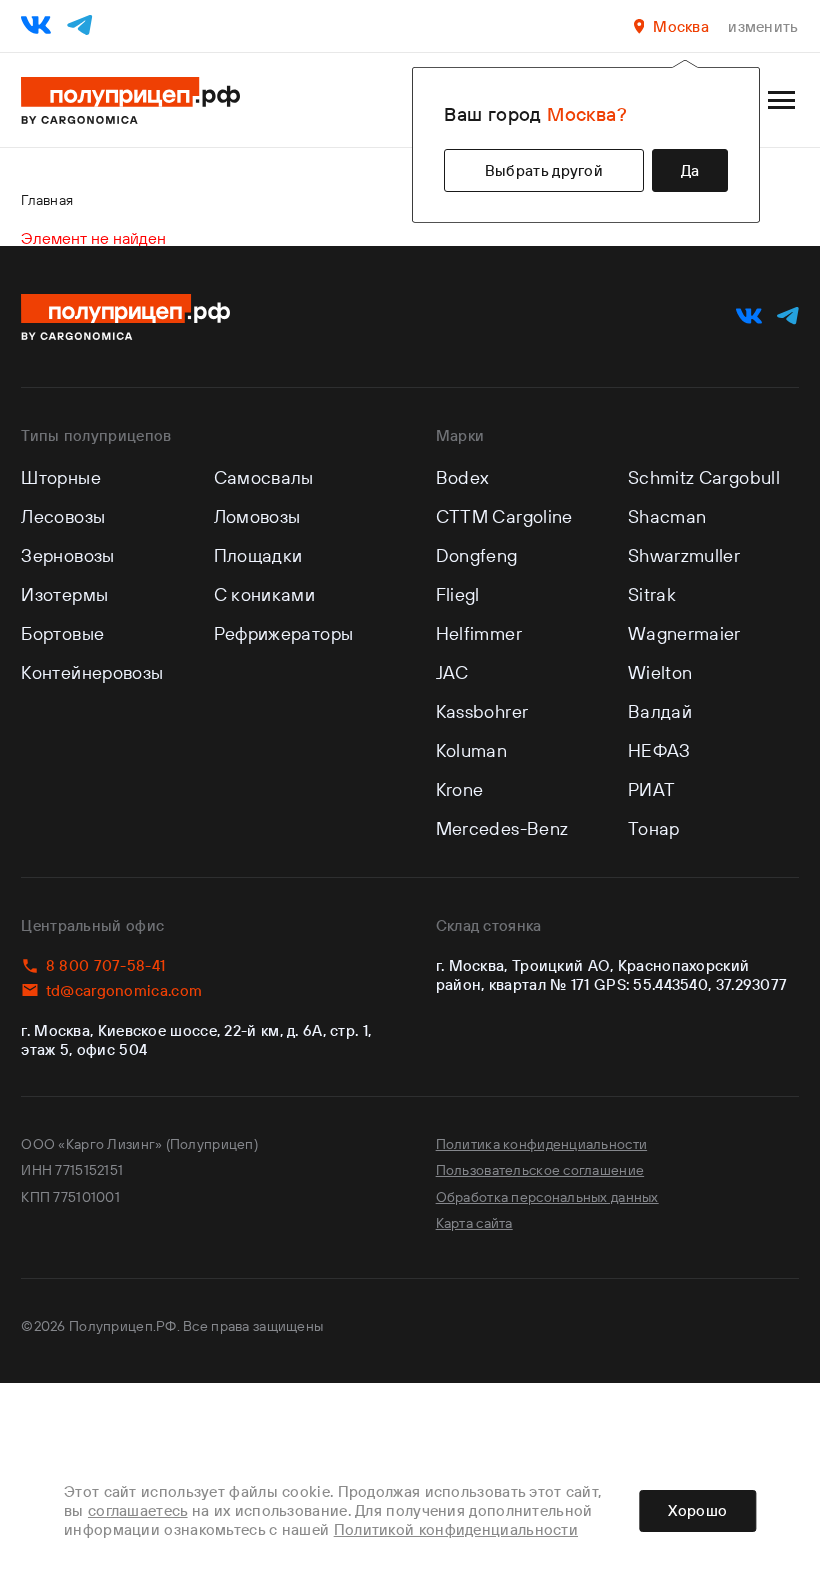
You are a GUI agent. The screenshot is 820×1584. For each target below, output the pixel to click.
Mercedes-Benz (502, 828)
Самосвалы (264, 477)
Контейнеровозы (92, 672)
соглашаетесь (138, 1510)
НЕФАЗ (659, 750)
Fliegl (458, 594)
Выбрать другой (544, 170)
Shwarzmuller (684, 555)
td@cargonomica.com (124, 990)
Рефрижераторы (284, 633)
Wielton (660, 672)
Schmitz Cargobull (704, 477)
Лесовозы (63, 516)
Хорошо (697, 1510)
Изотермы (64, 594)
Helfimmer (479, 633)
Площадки (258, 555)
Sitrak (652, 594)
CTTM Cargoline (504, 516)
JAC (452, 672)
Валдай (660, 711)
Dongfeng (477, 555)
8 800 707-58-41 (106, 965)
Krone (460, 789)
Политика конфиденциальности (542, 1144)
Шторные (61, 477)
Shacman (667, 516)
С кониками (265, 594)
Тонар (654, 828)
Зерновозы (67, 555)
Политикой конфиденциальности (456, 1529)
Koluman (472, 750)
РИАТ (651, 789)
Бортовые (62, 633)
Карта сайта (474, 1223)
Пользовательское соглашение (540, 1170)
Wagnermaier (684, 633)
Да (690, 170)
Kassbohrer (482, 711)
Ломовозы (257, 516)
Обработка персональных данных (547, 1197)
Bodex (463, 477)
